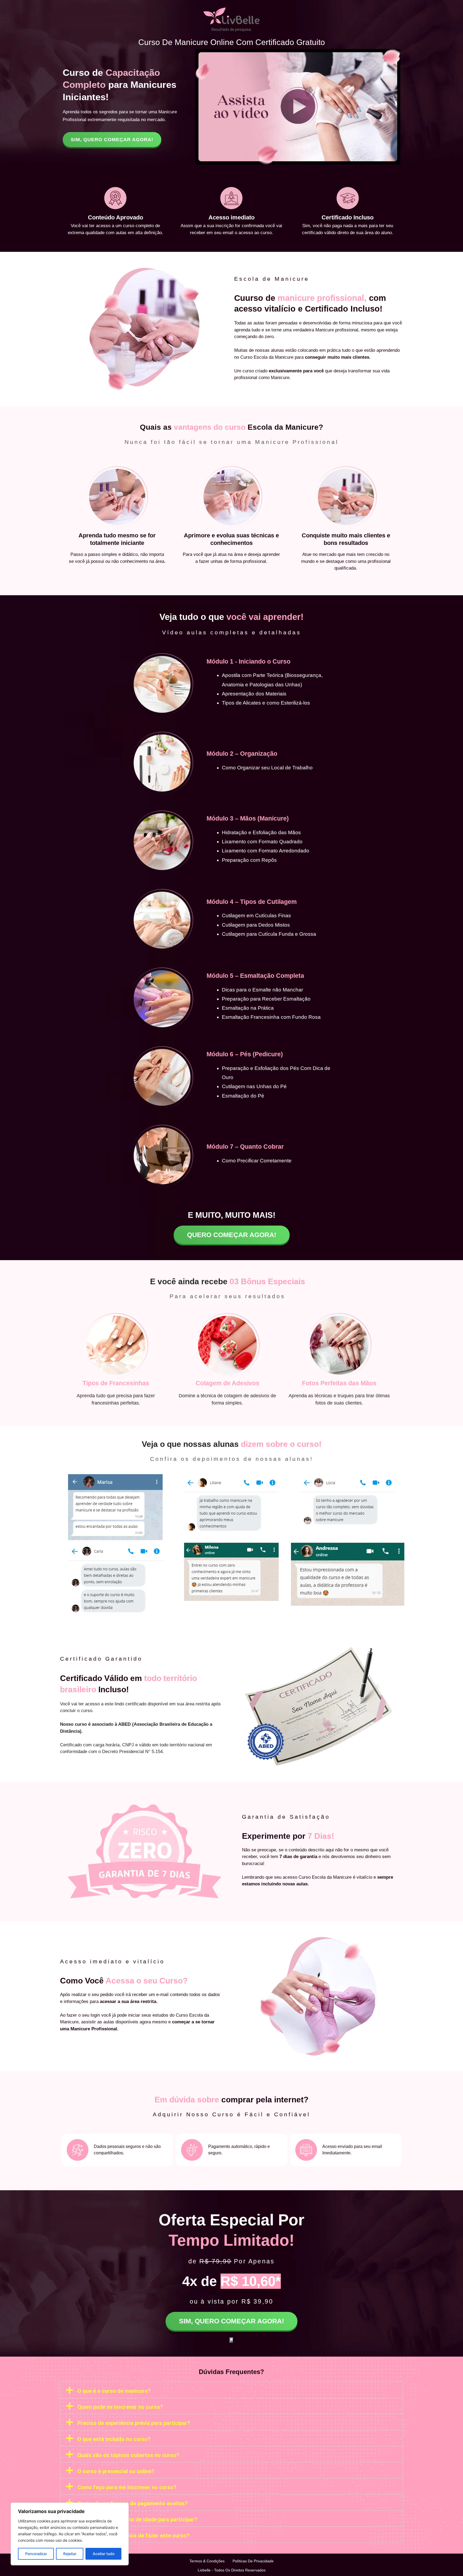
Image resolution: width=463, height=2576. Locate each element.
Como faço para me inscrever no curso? (127, 2487)
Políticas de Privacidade (253, 2561)
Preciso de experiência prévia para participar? (134, 2423)
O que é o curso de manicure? (114, 2391)
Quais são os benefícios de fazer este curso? (133, 2536)
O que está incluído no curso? (114, 2439)
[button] (231, 2390)
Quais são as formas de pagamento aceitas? (133, 2503)
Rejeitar (70, 2554)
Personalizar (36, 2554)
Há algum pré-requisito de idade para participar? (137, 2519)
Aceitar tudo (104, 2554)
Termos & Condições (207, 2561)
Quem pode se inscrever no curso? (120, 2407)
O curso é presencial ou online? (116, 2471)
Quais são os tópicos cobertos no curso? (128, 2455)
